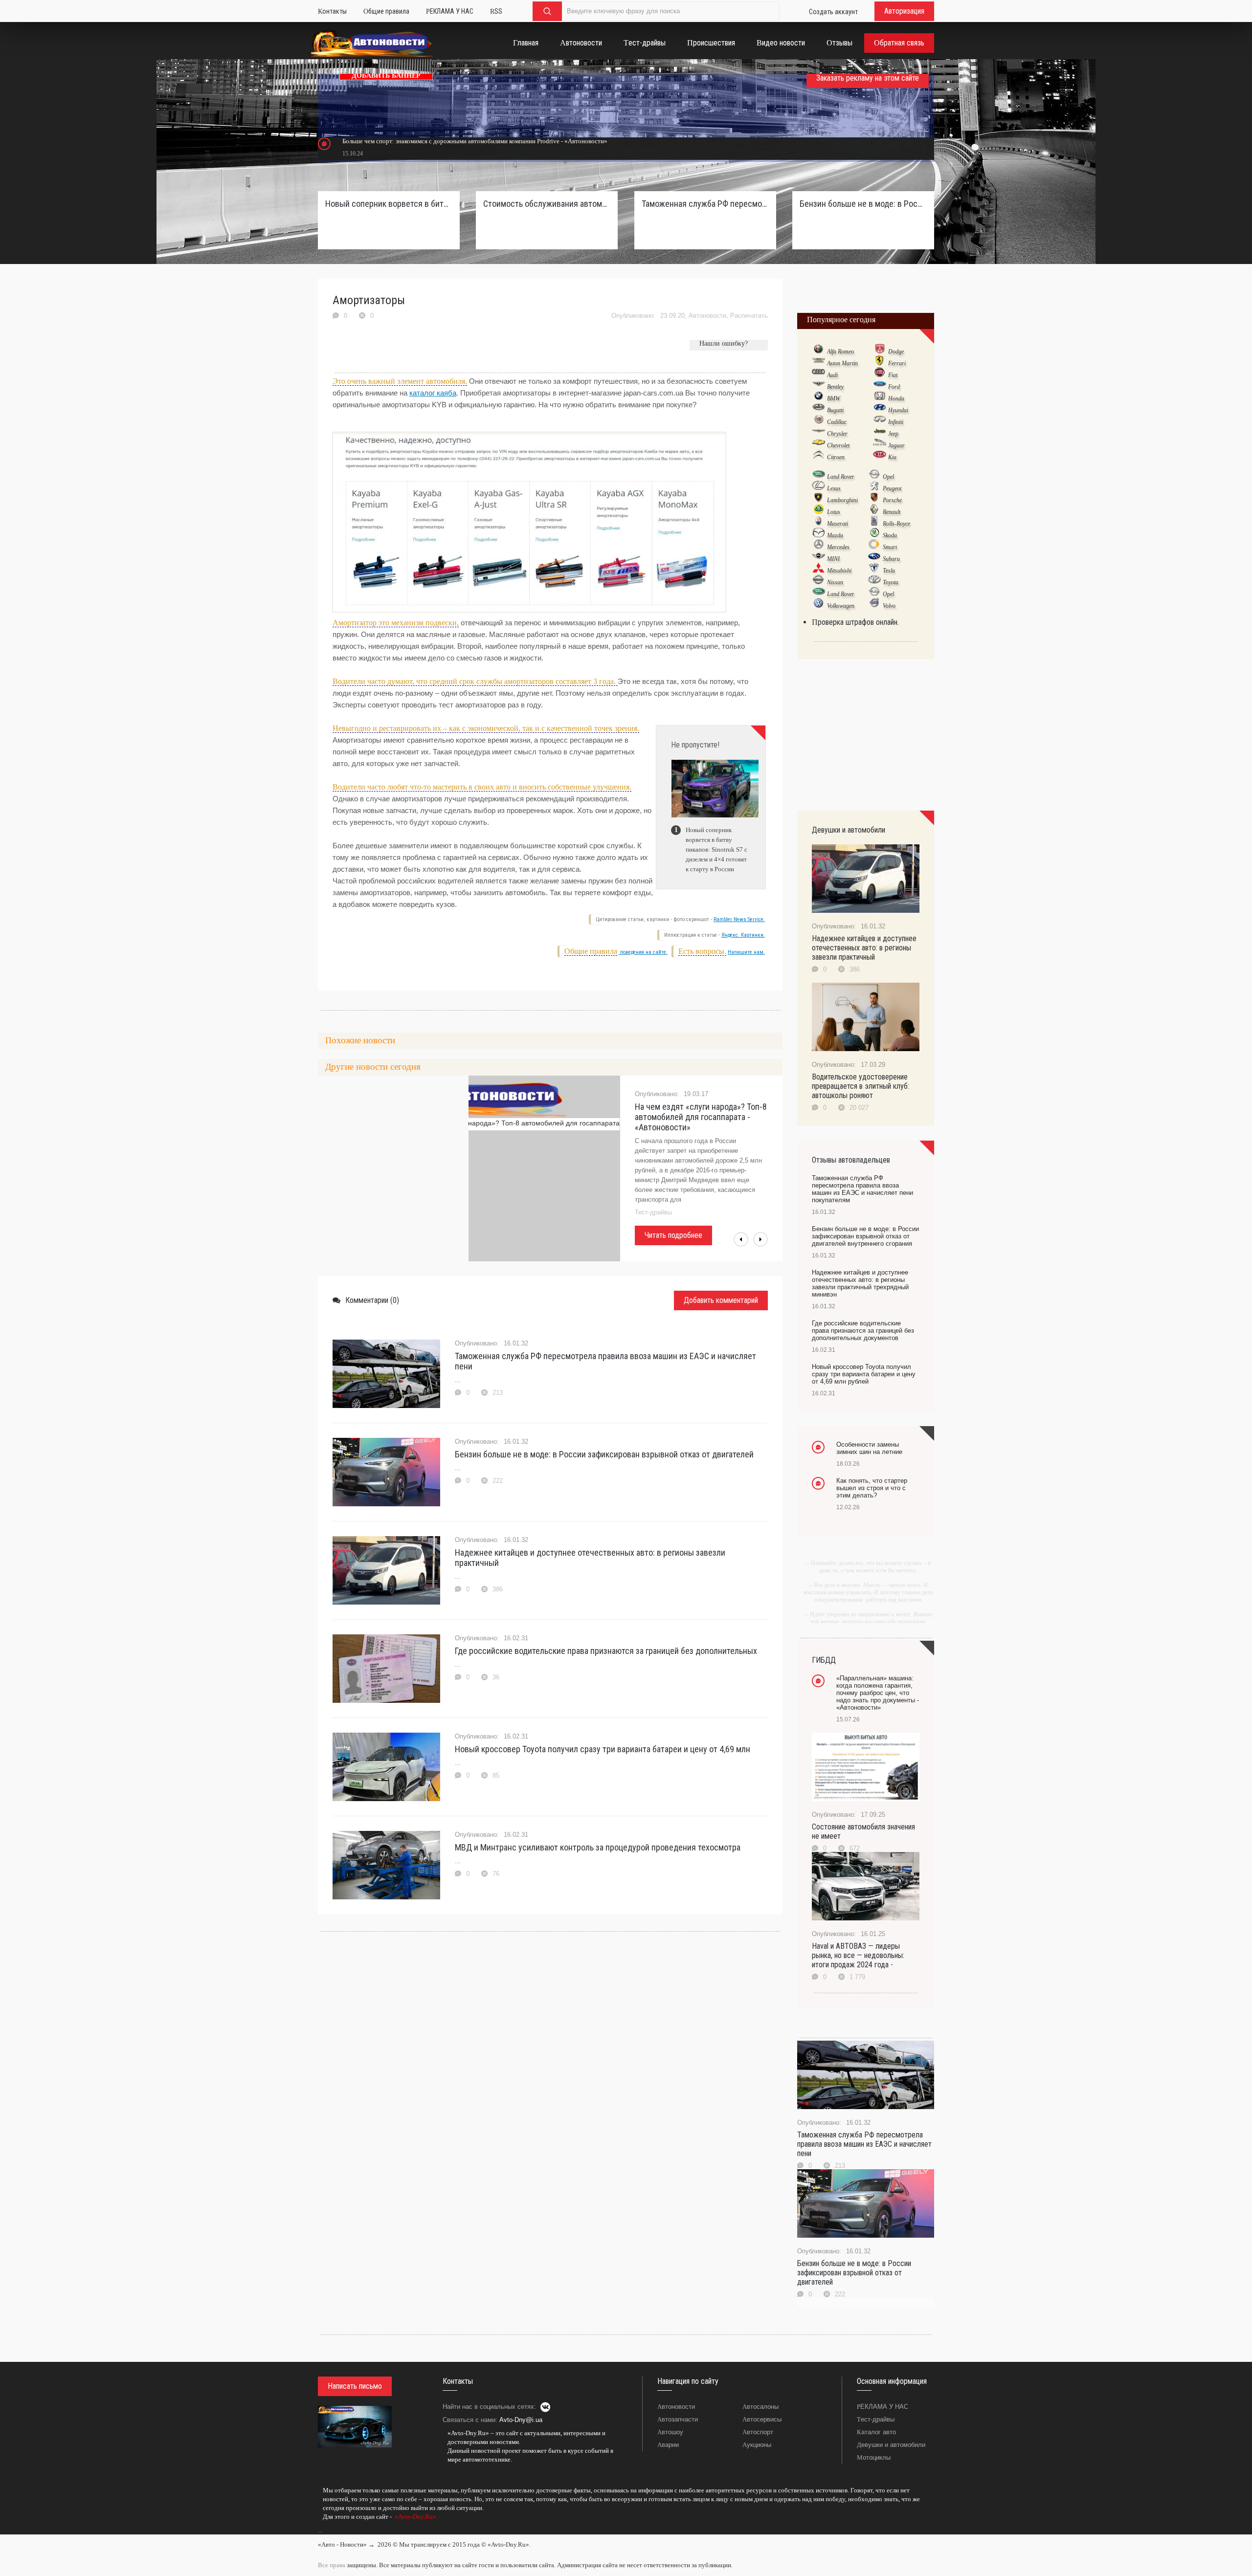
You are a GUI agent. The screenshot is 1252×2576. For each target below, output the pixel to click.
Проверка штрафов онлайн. (855, 622)
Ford (894, 387)
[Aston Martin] (818, 363)
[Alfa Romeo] (818, 351)
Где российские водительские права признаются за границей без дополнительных (606, 1651)
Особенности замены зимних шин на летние (869, 1448)
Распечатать (749, 316)
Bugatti (835, 410)
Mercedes (838, 547)
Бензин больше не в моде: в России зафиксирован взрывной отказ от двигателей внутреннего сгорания (863, 204)
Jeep (893, 434)
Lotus (834, 512)
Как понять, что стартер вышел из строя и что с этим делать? (872, 1488)
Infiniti (896, 422)
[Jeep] (880, 433)
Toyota (891, 582)
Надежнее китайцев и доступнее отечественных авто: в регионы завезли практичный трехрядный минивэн (860, 1283)
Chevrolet (838, 445)
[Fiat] (880, 374)
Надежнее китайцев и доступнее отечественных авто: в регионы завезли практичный (590, 1558)
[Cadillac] (818, 421)
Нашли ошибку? (724, 343)
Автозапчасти (678, 2419)
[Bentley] (818, 386)
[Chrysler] (818, 433)
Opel (888, 477)
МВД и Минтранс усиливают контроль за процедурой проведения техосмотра (598, 1847)
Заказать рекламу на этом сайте (868, 78)
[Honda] (880, 398)
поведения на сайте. (643, 952)
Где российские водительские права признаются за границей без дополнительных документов (863, 1331)
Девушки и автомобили (891, 2445)
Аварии (668, 2445)
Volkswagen (841, 606)
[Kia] (880, 457)
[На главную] (372, 45)
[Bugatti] (818, 410)
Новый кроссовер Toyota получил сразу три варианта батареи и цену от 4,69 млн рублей (864, 1374)
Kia (892, 457)
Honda (896, 398)
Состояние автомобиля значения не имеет (863, 1831)
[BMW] (818, 398)
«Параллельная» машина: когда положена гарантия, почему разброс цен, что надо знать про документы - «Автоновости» (878, 1693)
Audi (832, 375)
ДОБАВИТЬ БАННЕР (386, 76)
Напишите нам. (746, 952)
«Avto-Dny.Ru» (415, 2517)
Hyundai (898, 410)
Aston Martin (842, 363)
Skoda (890, 535)
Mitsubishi (839, 571)
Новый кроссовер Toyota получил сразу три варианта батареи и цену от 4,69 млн (603, 1749)
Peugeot (892, 488)
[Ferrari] (880, 363)
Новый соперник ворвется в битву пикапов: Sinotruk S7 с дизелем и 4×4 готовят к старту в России (389, 204)
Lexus (834, 488)
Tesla (889, 571)
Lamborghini (842, 500)
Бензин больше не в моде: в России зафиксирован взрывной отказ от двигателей (604, 1454)
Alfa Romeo (840, 352)
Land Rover (841, 477)
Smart (890, 547)
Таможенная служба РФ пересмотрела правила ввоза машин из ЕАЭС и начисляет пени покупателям (705, 204)
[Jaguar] (880, 445)
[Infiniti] (880, 421)
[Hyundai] (880, 410)
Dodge (896, 352)
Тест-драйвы (876, 2419)
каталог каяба (433, 393)
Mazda (835, 535)
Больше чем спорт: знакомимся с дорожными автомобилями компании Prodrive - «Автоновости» (475, 141)
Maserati (838, 524)
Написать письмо (355, 2386)
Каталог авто (876, 2432)
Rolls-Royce (896, 524)
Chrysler (837, 434)
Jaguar (896, 445)
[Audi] (818, 374)
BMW (834, 398)
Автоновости (707, 316)
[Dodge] (880, 351)
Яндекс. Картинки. (743, 935)
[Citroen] (818, 457)
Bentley (835, 387)
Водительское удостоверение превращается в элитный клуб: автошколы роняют (861, 1086)
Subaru (891, 559)
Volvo (889, 606)
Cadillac (837, 422)
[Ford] (880, 386)
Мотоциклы (874, 2457)
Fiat (893, 375)
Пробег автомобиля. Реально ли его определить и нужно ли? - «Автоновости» (700, 1117)
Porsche (892, 500)
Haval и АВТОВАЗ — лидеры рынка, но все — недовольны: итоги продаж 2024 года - (858, 1955)
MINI (833, 559)
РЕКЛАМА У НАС (883, 2407)
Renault (892, 512)
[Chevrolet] (818, 445)
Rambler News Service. (739, 919)
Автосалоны (760, 2407)
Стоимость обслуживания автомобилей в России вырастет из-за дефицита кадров (547, 204)
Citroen (836, 457)
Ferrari (897, 363)
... (320, 2531)
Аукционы (757, 2445)
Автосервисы (762, 2419)
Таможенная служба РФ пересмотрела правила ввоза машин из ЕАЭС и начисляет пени (605, 1361)
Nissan (835, 582)
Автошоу (670, 2432)
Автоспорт (758, 2432)
